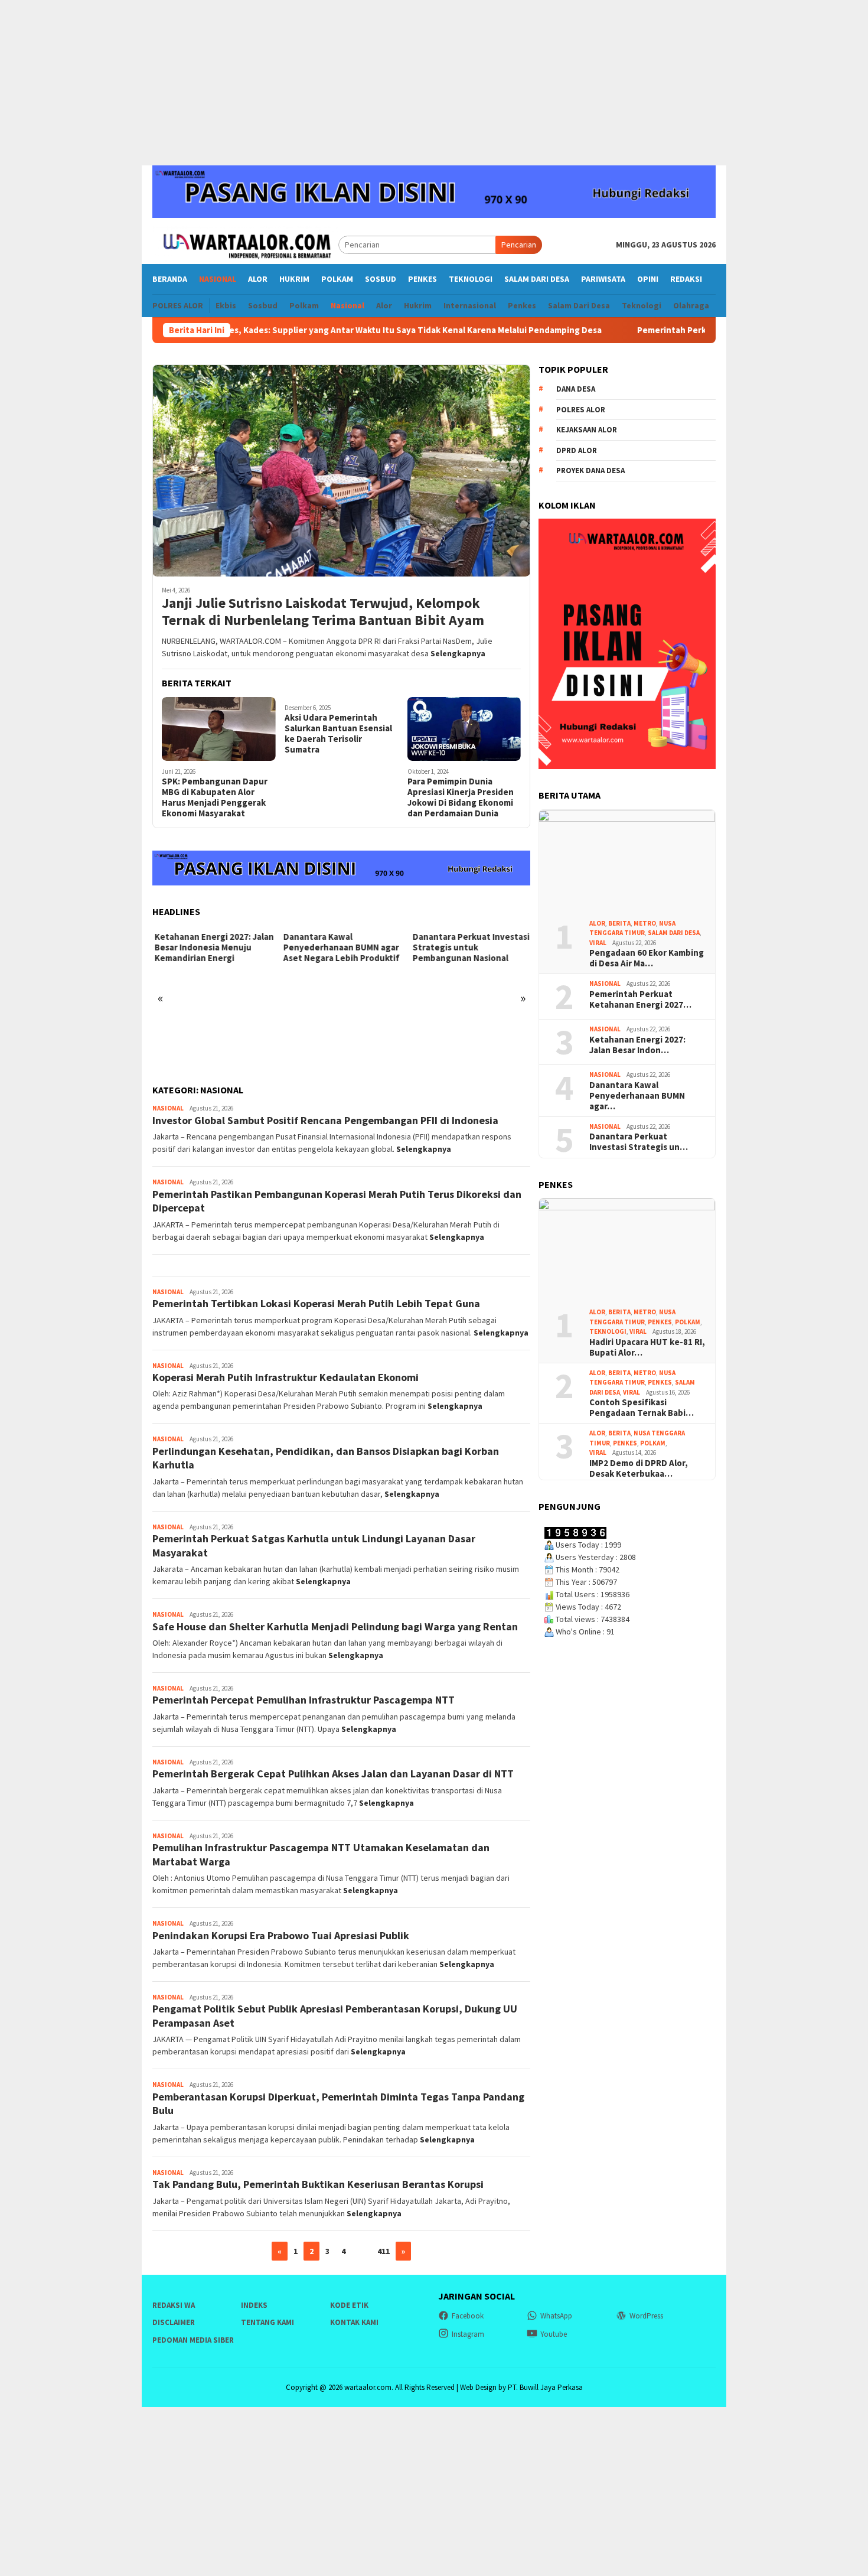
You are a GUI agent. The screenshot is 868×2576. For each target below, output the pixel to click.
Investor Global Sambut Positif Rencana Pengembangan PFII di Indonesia (325, 1120)
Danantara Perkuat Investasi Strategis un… (639, 1142)
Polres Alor (581, 409)
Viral (598, 942)
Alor (597, 923)
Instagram (468, 2334)
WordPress (646, 2316)
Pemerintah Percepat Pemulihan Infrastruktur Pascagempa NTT (304, 1700)
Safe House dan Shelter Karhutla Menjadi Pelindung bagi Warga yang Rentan (335, 1626)
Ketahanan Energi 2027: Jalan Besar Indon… (637, 1044)
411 (384, 2251)
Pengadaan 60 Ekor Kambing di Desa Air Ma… (647, 958)
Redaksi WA (174, 2305)
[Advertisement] (434, 83)
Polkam (688, 1321)
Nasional (168, 1108)
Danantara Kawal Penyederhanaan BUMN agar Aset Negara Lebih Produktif (339, 947)
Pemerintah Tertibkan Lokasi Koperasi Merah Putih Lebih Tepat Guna (316, 1303)
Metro (645, 923)
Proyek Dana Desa (590, 470)
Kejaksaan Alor (587, 430)
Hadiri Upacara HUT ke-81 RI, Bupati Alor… (647, 1347)
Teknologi (608, 1331)
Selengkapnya (458, 653)
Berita (619, 923)
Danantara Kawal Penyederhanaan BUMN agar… (637, 1095)
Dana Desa (576, 389)
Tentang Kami (267, 2322)
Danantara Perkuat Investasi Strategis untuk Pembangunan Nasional (469, 947)
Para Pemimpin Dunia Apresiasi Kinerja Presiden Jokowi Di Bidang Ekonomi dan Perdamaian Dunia (461, 797)
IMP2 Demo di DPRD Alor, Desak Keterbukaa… (639, 1468)
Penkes (660, 1321)
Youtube (554, 2334)
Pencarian (519, 245)
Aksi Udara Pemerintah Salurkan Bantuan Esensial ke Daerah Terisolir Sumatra (338, 734)
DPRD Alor (577, 450)
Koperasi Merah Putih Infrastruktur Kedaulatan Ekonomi (285, 1377)
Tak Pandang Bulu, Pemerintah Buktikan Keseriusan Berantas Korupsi (318, 2184)
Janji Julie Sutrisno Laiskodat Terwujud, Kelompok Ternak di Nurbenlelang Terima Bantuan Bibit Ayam (323, 612)
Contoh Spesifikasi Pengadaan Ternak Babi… (642, 1408)
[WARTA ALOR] (245, 244)
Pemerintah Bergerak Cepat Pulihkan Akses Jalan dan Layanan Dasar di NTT (333, 1774)
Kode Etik (349, 2305)
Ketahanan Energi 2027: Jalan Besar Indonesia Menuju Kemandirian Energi (212, 947)
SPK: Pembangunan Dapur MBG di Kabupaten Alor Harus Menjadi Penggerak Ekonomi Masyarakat (215, 797)
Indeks (254, 2305)
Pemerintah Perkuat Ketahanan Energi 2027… (640, 999)
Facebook (468, 2316)
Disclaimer (174, 2322)
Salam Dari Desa (674, 933)
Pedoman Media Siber (193, 2340)
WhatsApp (556, 2316)
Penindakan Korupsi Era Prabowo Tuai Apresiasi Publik (281, 1935)
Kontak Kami (354, 2322)
